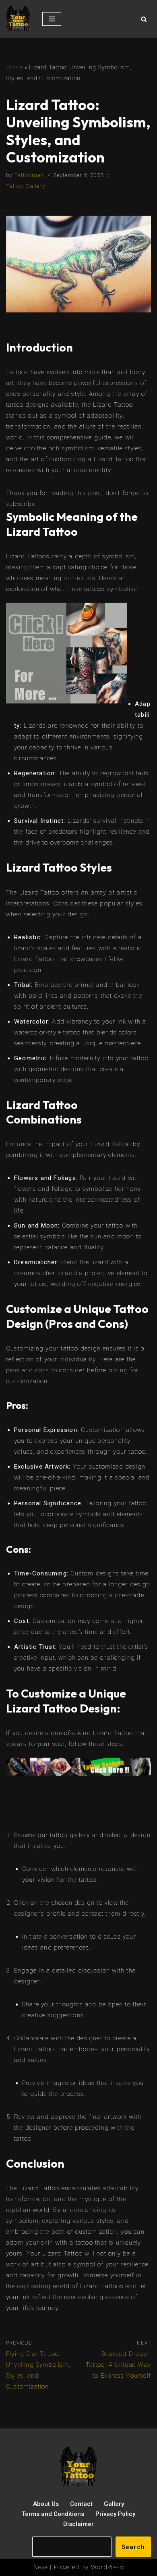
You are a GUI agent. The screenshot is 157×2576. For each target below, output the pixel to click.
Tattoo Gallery (26, 186)
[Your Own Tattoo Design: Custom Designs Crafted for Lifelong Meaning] (18, 19)
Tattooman (29, 175)
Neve (41, 2567)
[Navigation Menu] (52, 19)
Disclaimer (78, 2524)
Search (133, 2547)
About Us (46, 2504)
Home (14, 67)
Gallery (114, 2504)
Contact (81, 2504)
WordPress (107, 2567)
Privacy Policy (115, 2514)
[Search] (144, 19)
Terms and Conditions (53, 2514)
